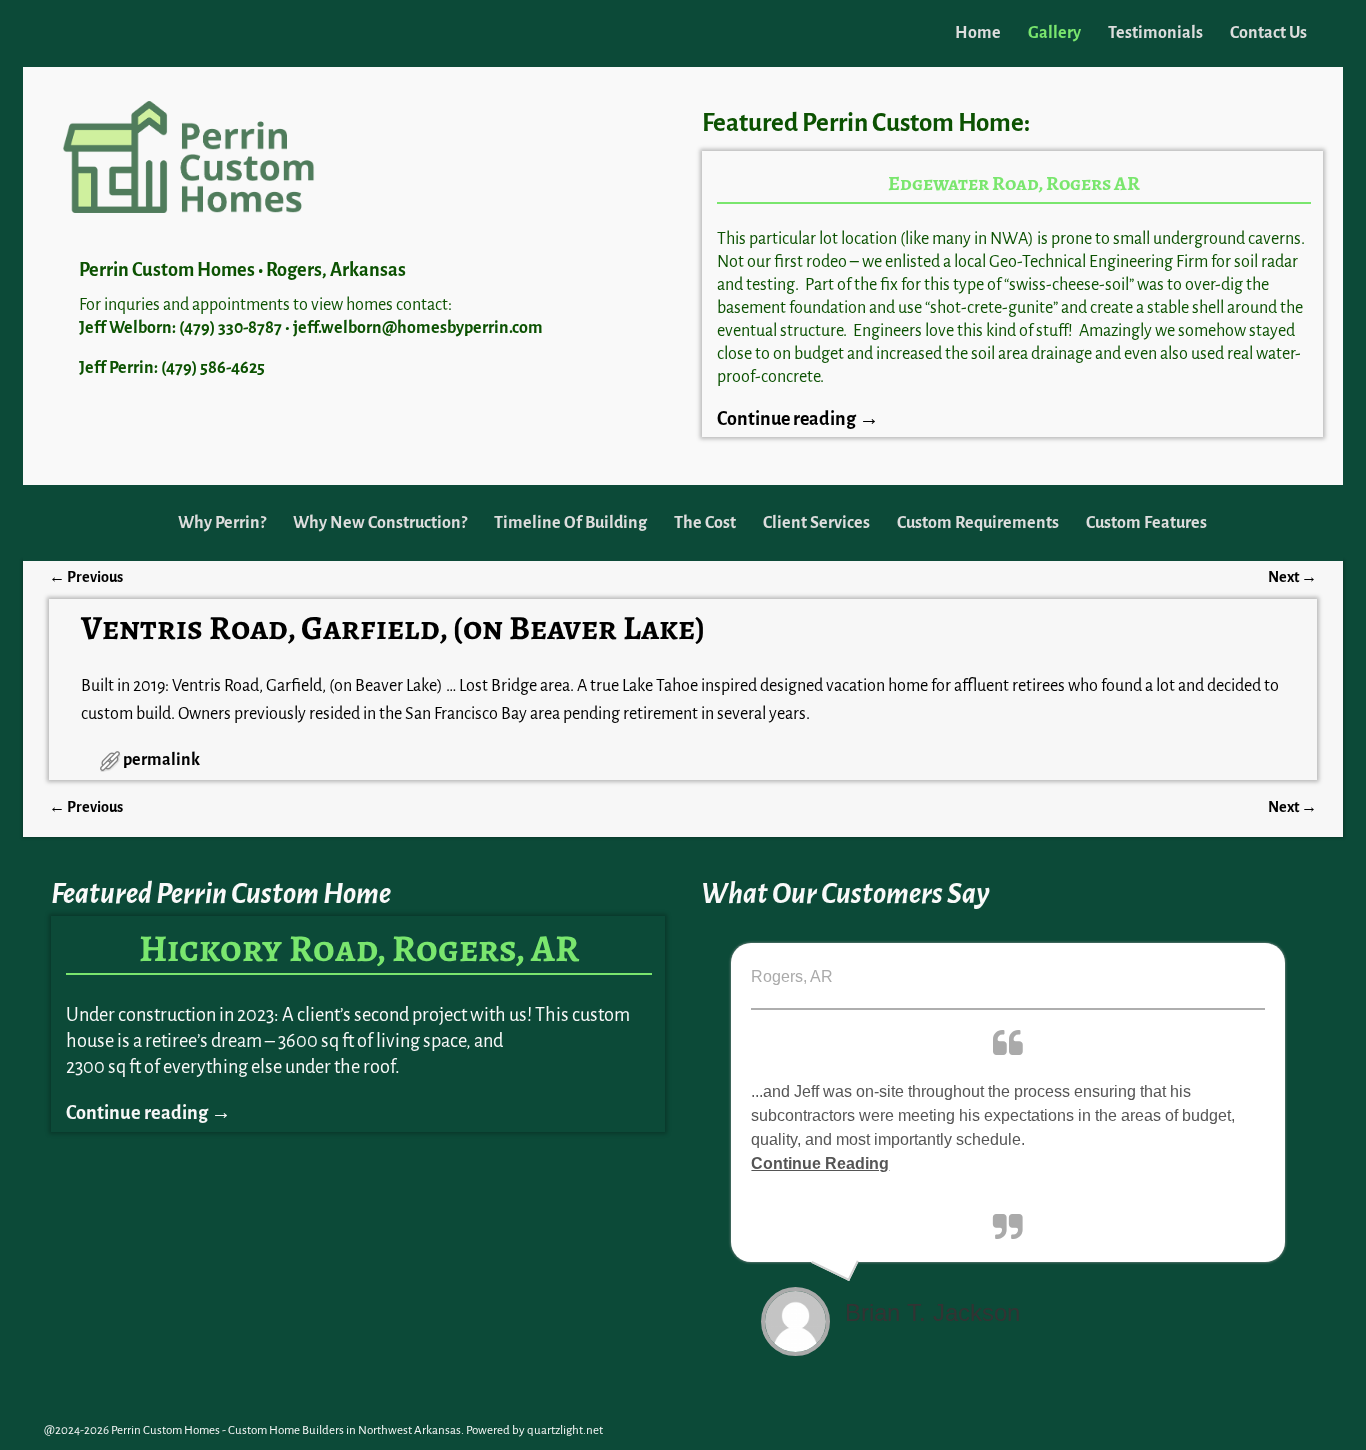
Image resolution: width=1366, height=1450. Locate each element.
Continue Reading (820, 1163)
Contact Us (1268, 33)
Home (978, 33)
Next (1292, 577)
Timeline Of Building (570, 523)
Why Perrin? (222, 523)
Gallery (1054, 33)
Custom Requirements (978, 523)
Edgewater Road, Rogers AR (1014, 183)
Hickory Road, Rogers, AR (359, 948)
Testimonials (1155, 33)
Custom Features (1146, 523)
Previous (86, 577)
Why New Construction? (380, 523)
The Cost (705, 523)
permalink (161, 760)
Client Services (816, 523)
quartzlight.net (565, 1430)
